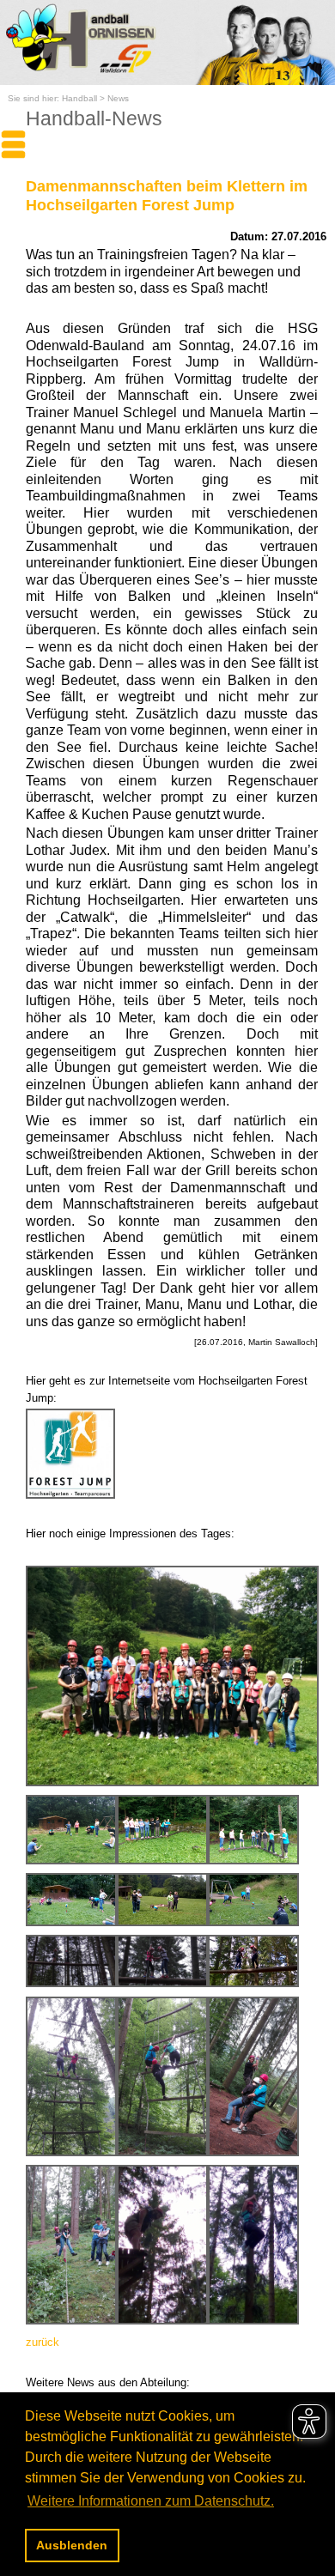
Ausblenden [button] (72, 2545)
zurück (43, 2342)
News (118, 98)
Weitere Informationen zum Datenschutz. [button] (151, 2501)
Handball (79, 98)
